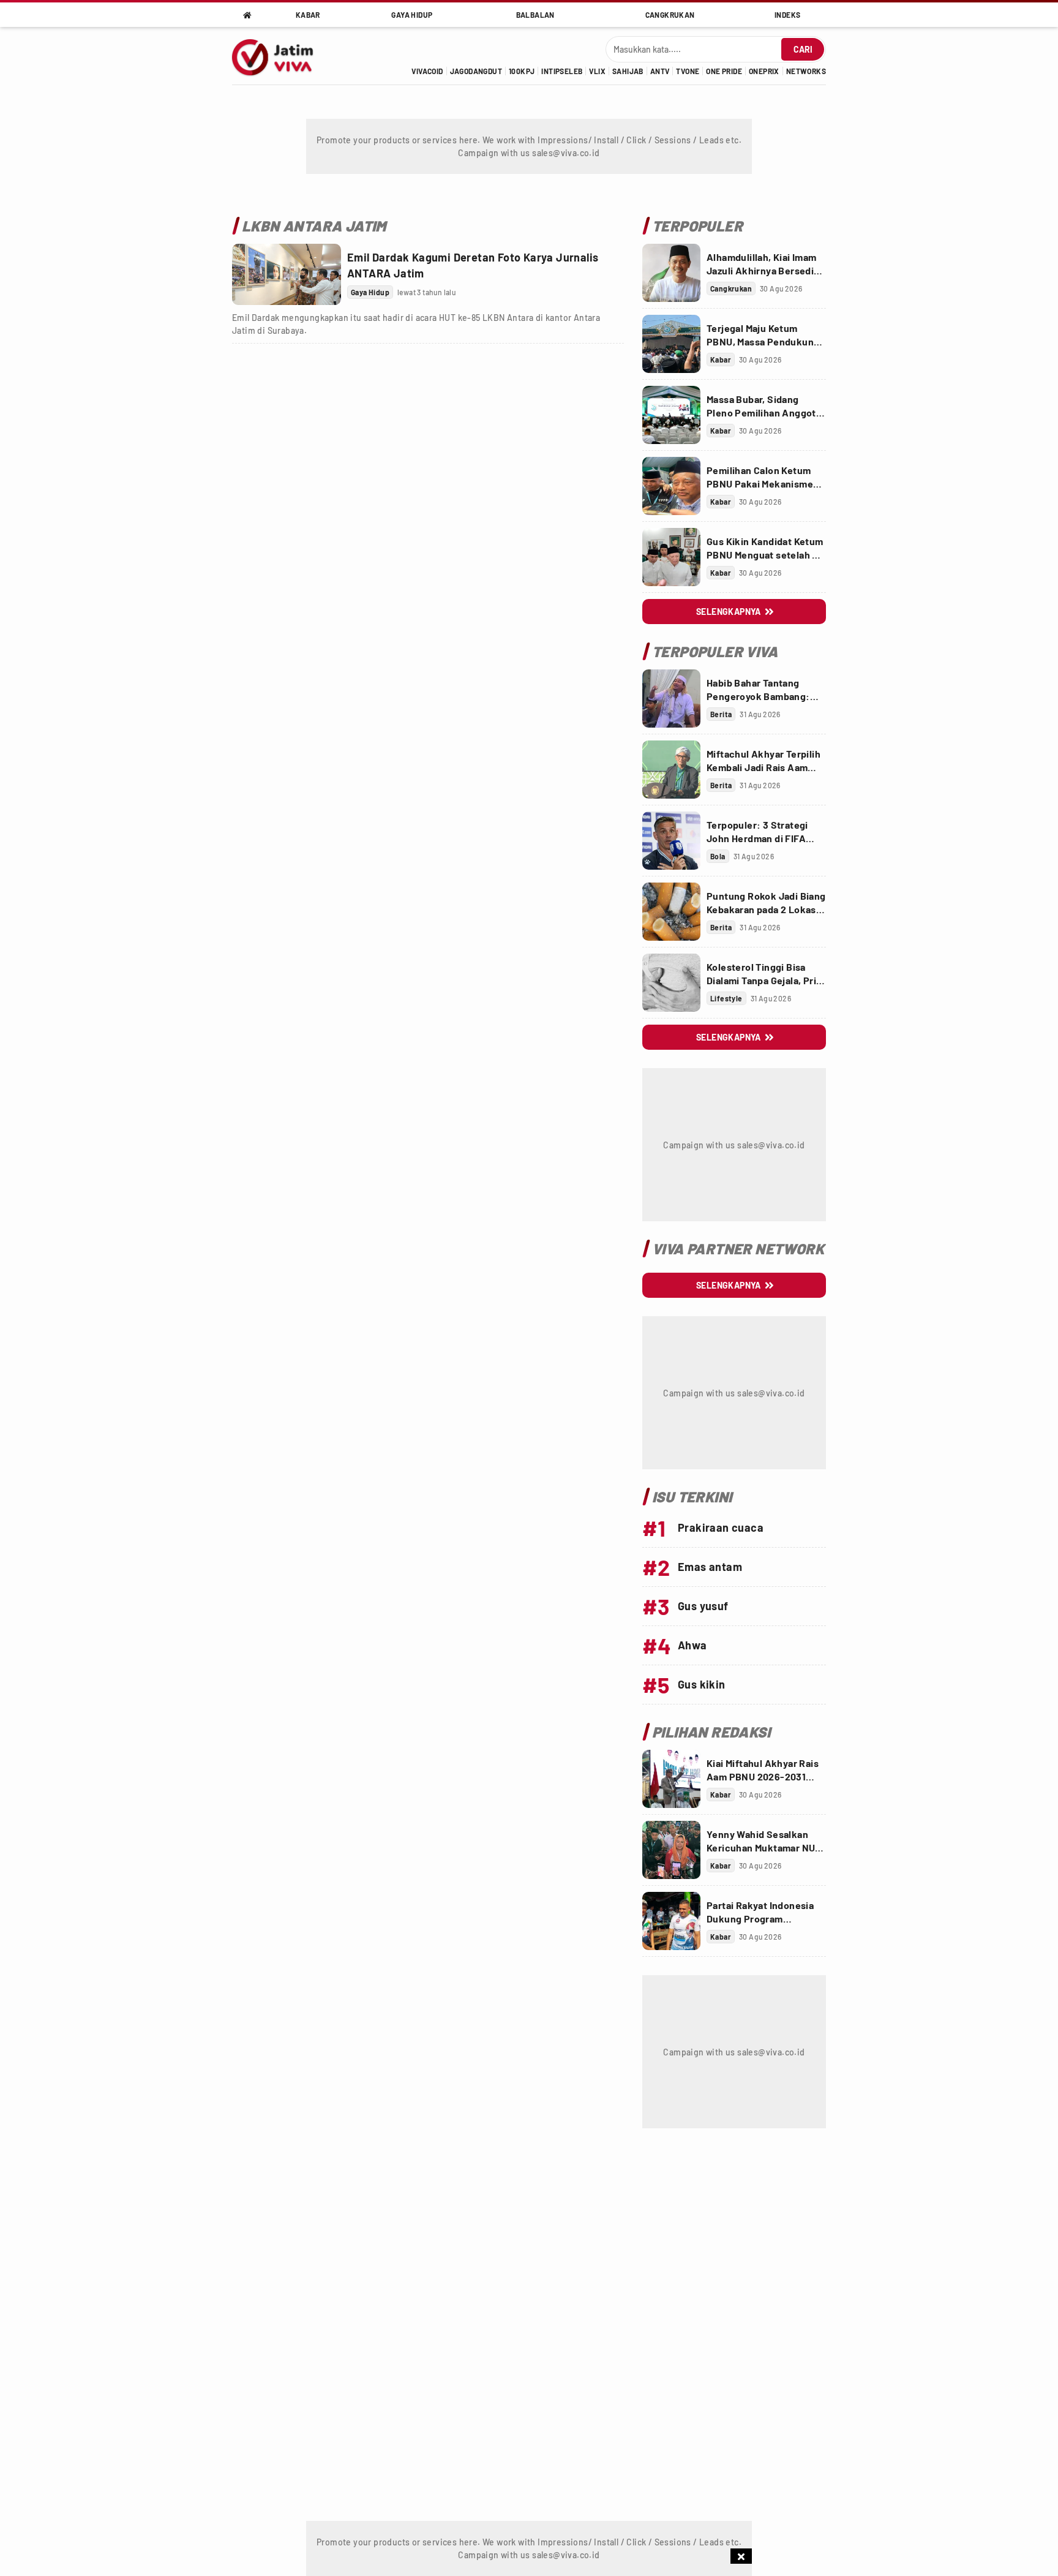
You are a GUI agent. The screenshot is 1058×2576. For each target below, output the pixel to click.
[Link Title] (287, 274)
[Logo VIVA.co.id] (279, 56)
